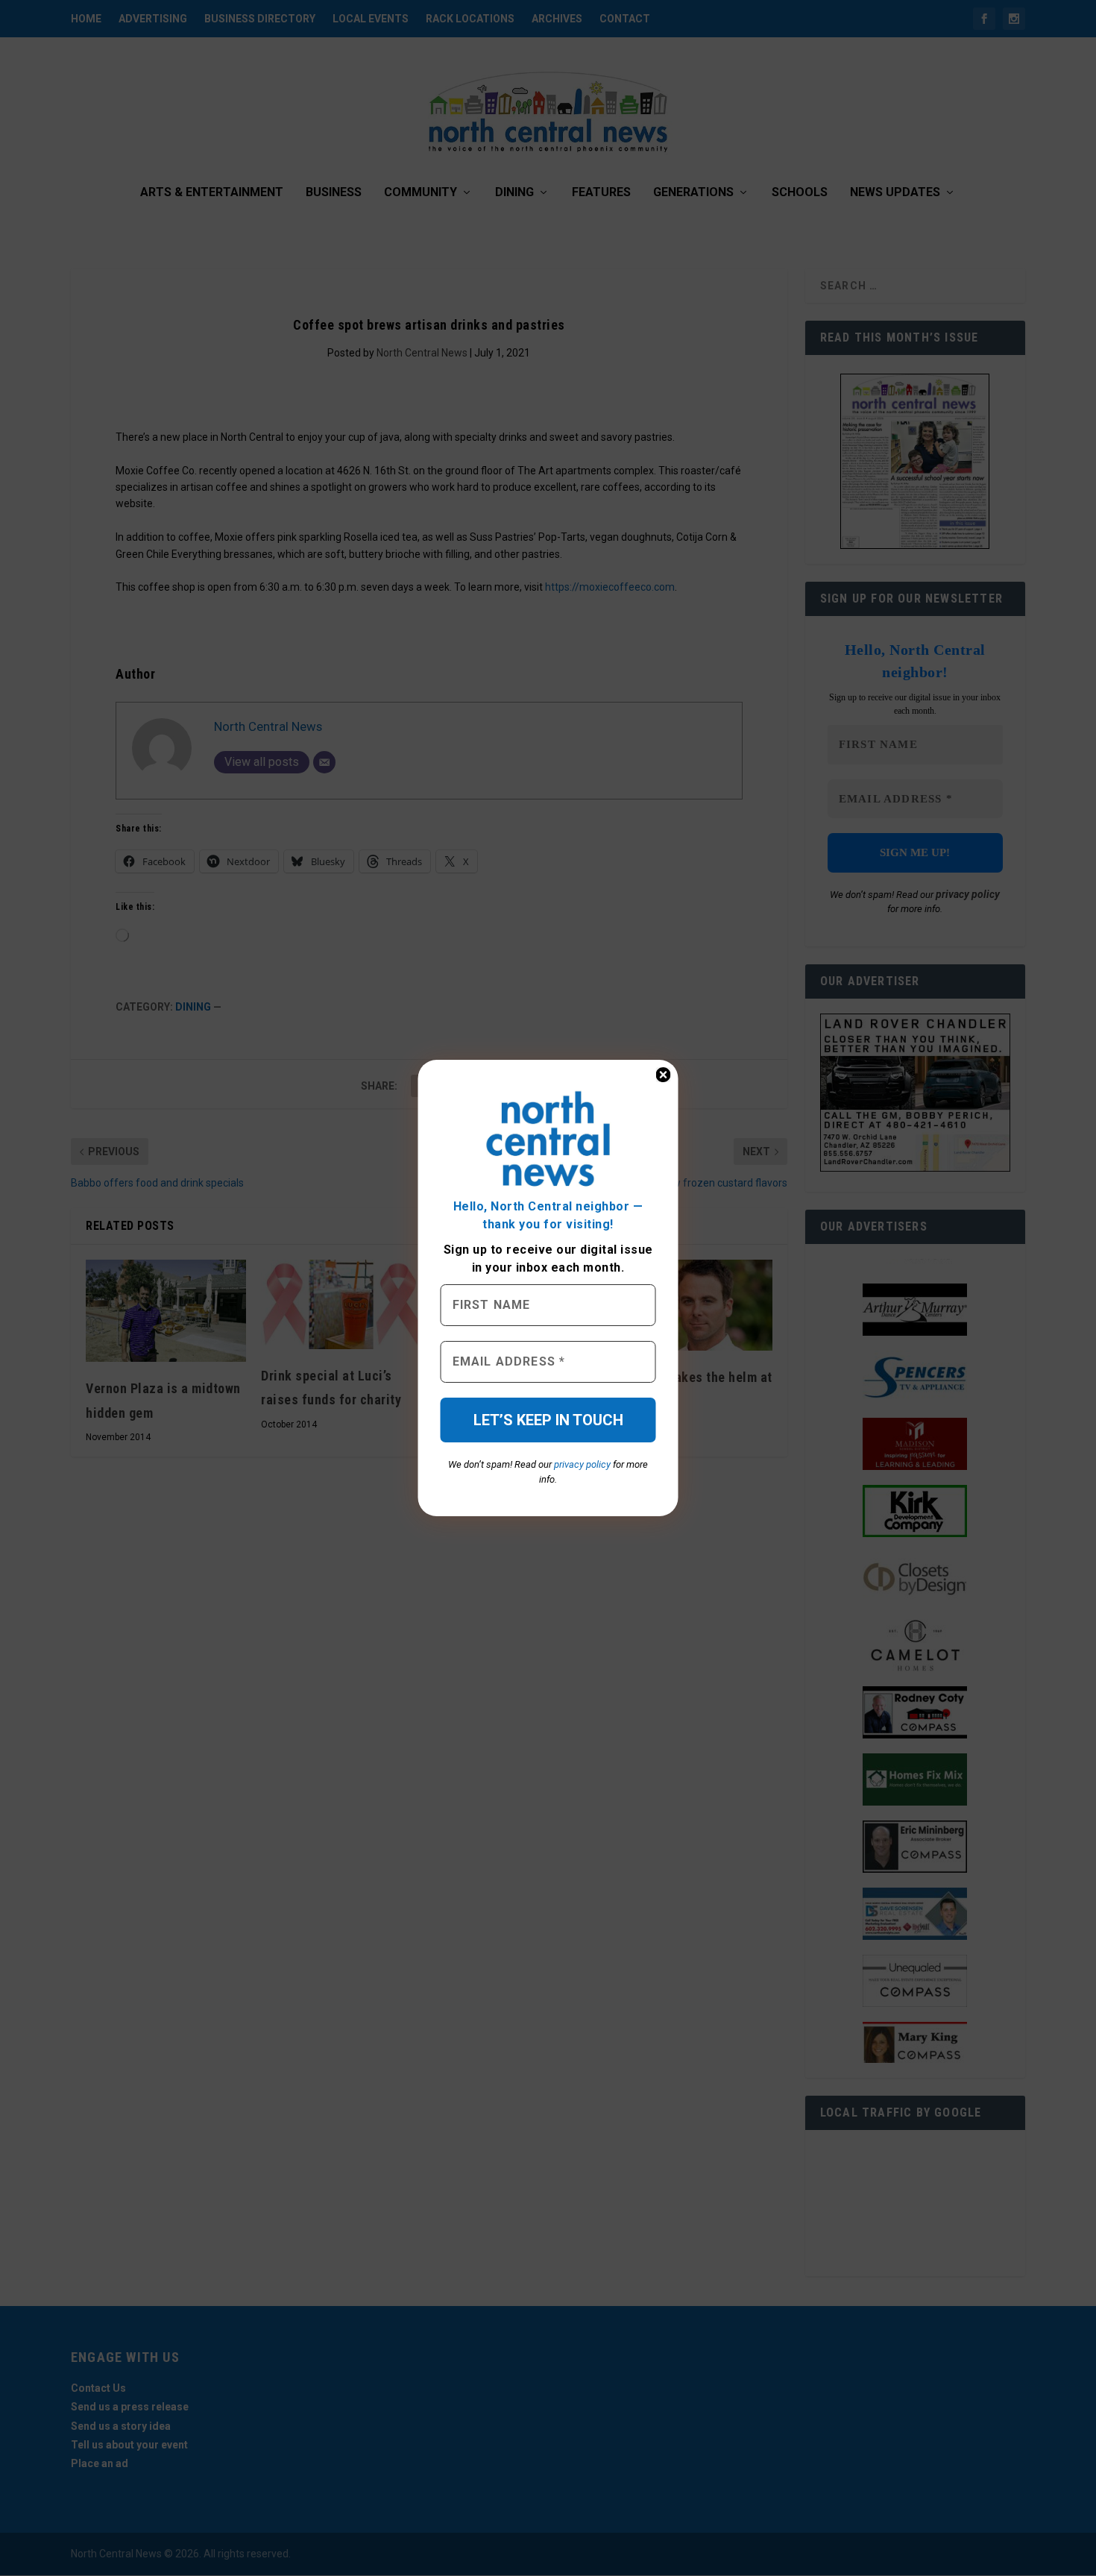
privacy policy (582, 1464)
